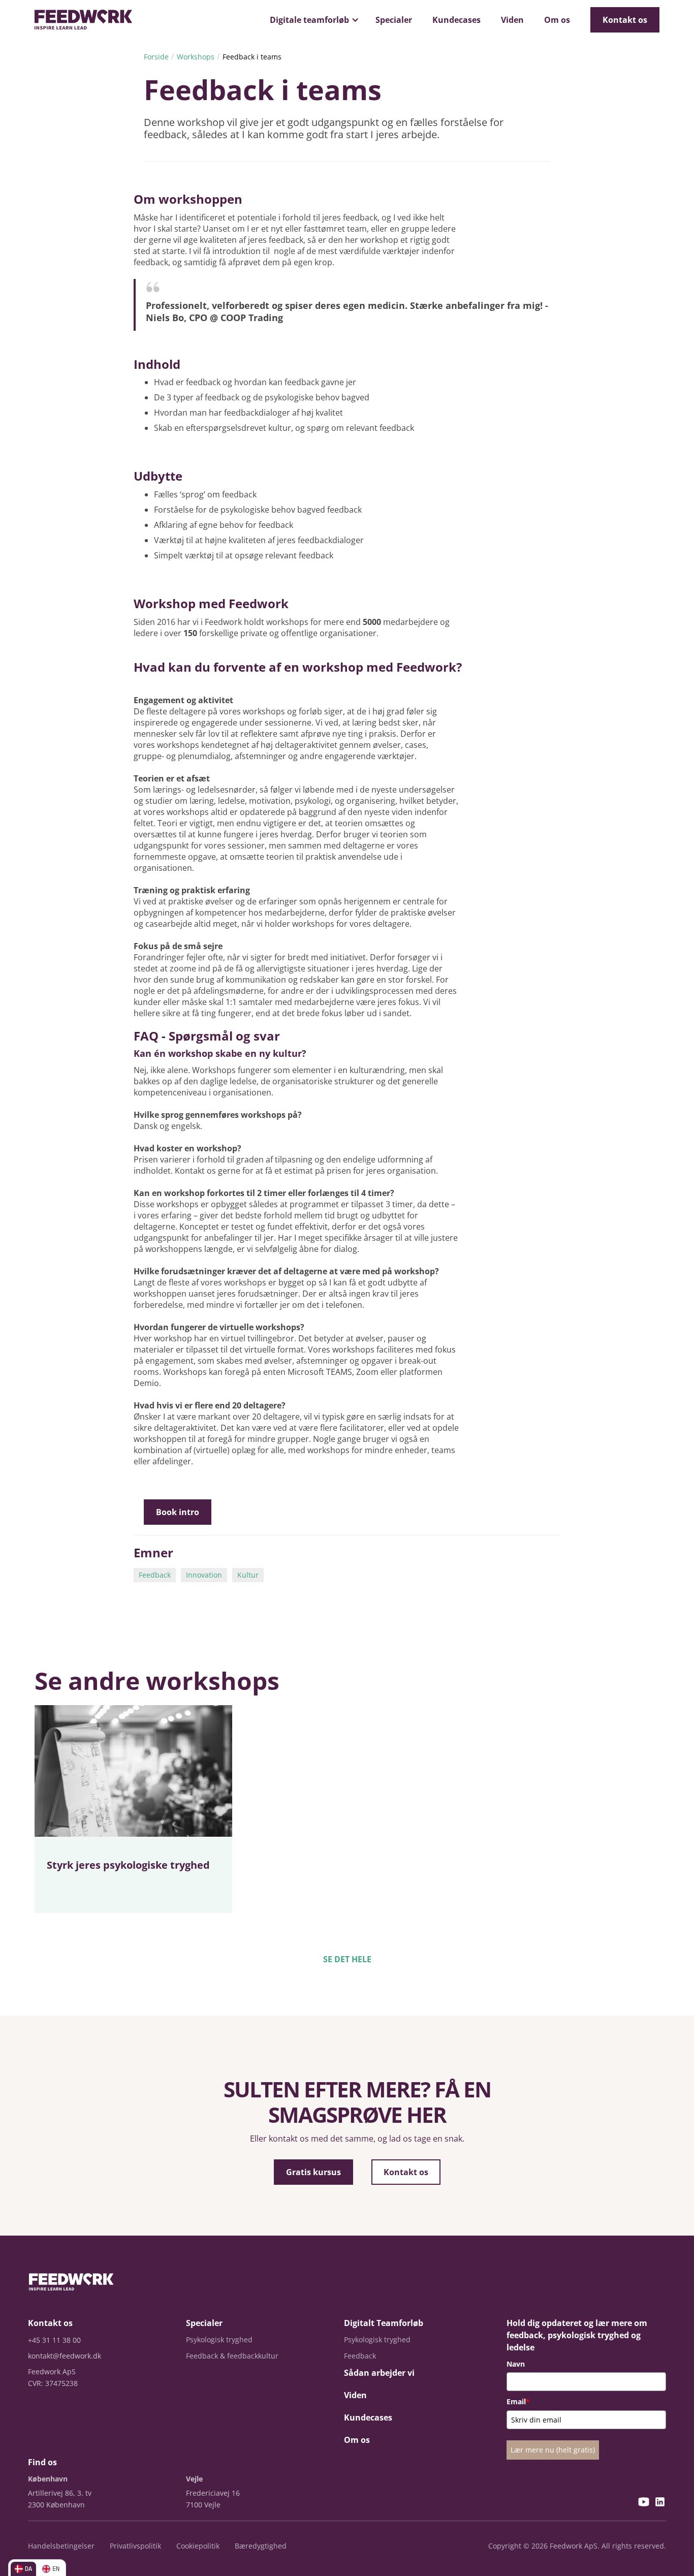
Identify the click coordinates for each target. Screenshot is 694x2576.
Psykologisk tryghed (219, 2339)
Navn (516, 2364)
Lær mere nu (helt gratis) (553, 2450)
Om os (557, 20)
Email (518, 2401)
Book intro (178, 1512)
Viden (512, 20)
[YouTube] (644, 2503)
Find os (42, 2462)
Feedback (155, 1575)
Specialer (394, 20)
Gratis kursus (313, 2172)
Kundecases (456, 20)
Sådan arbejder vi (379, 2373)
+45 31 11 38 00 (54, 2340)
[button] (312, 20)
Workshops (196, 57)
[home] (83, 20)
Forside (156, 57)
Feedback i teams (252, 57)
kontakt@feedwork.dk (65, 2356)
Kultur (248, 1575)
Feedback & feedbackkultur (232, 2356)
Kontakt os (625, 20)
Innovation (204, 1575)
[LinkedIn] (660, 2503)
